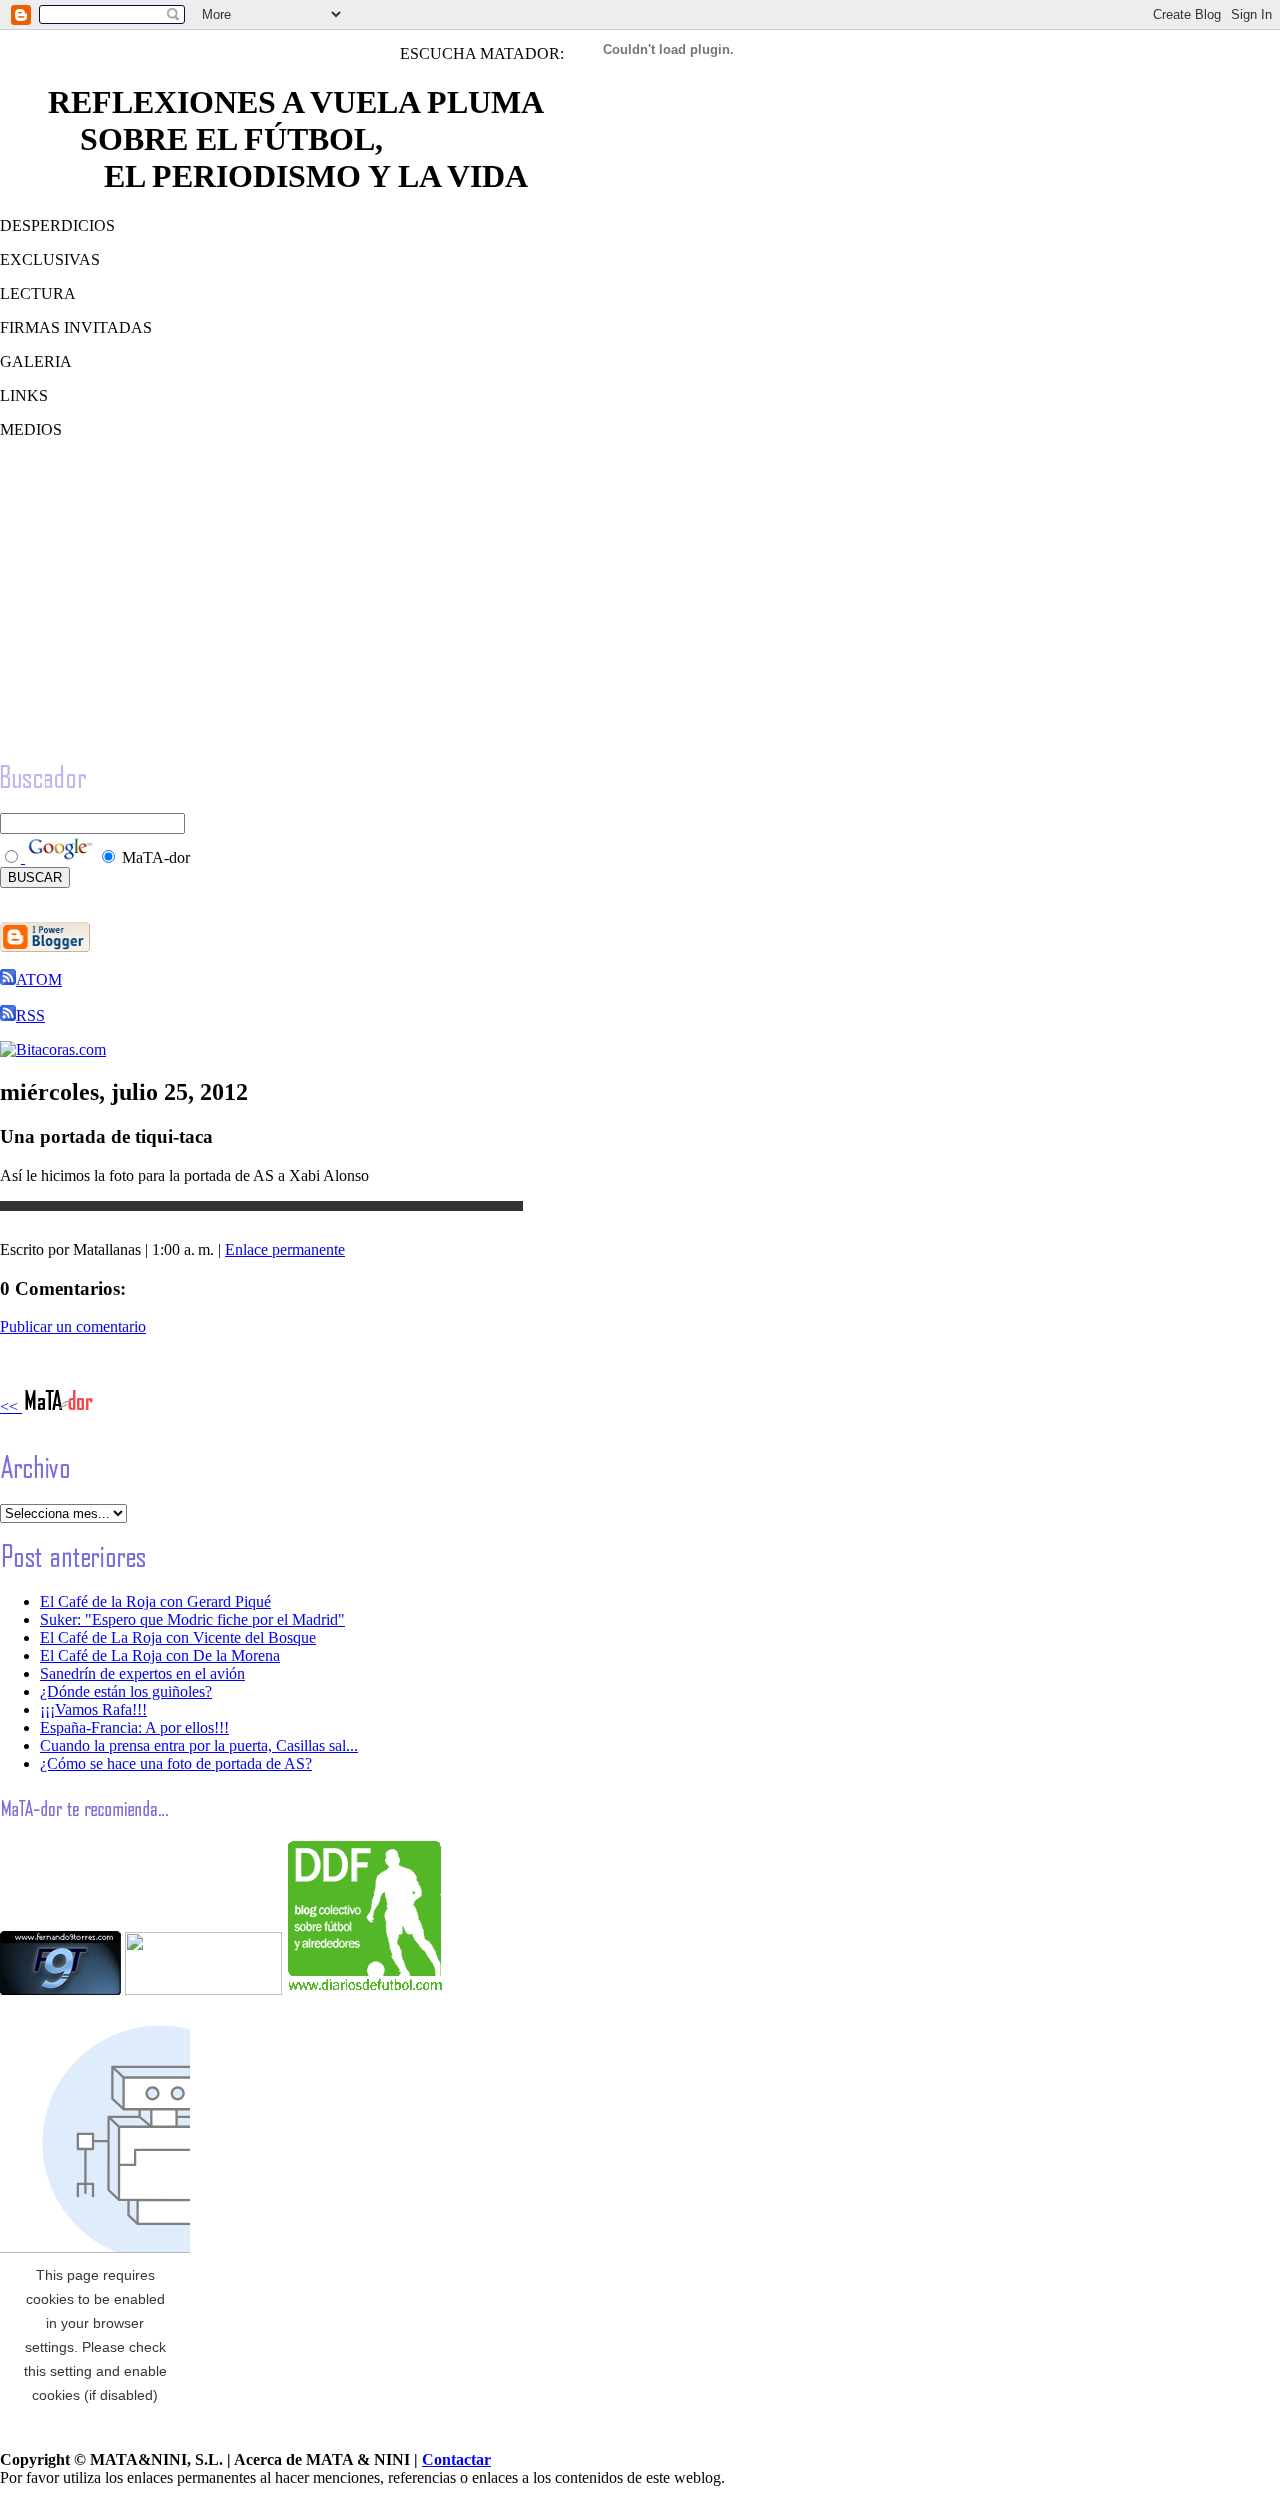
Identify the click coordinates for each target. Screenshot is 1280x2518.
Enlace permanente (285, 1249)
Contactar (456, 2459)
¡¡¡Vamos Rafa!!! (93, 1709)
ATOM (39, 979)
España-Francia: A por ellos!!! (134, 1727)
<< (11, 1406)
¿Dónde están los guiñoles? (126, 1691)
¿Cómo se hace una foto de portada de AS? (176, 1763)
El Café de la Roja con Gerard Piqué (155, 1601)
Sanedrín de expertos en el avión (142, 1673)
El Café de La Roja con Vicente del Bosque (178, 1637)
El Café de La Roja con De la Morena (160, 1655)
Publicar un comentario (73, 1326)
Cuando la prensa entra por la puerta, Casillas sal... (199, 1745)
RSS (30, 1015)
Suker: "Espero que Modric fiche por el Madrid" (192, 1619)
